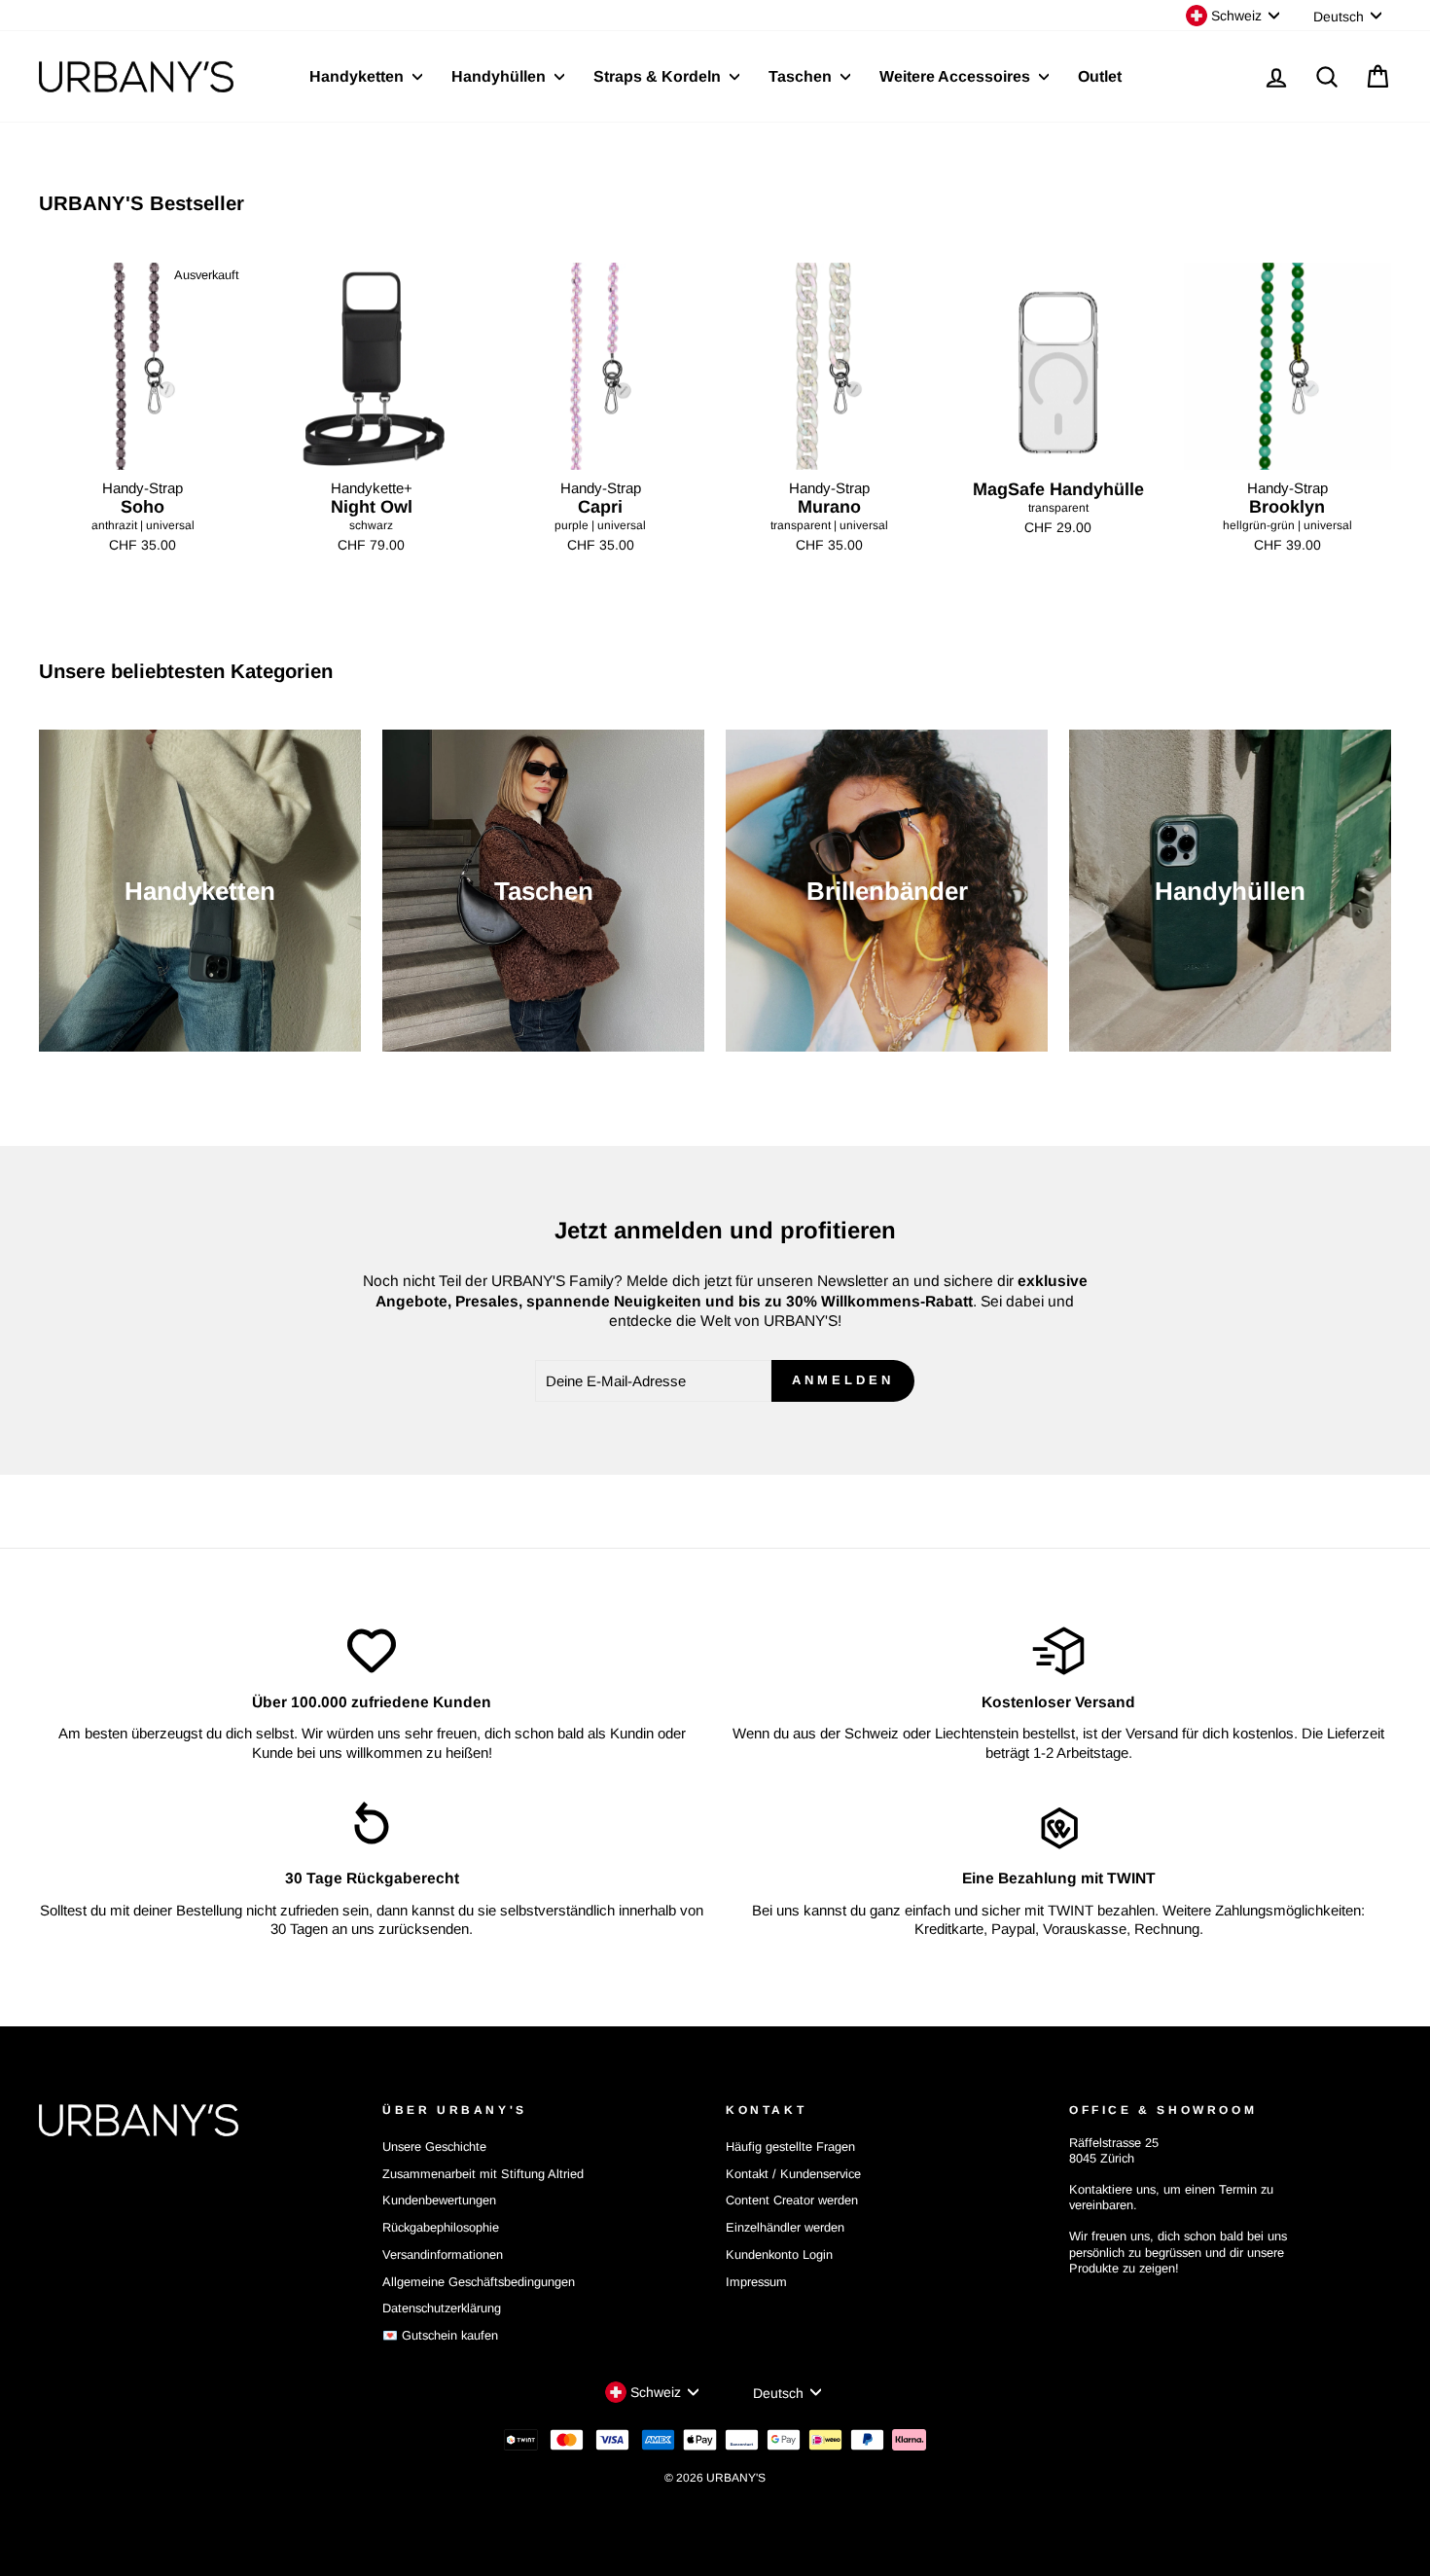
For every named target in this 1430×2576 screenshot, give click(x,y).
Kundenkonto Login (779, 2254)
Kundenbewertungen (439, 2200)
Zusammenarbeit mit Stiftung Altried (483, 2174)
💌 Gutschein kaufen (440, 2335)
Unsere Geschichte (434, 2147)
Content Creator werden (792, 2200)
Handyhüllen (500, 76)
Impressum (756, 2282)
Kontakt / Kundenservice (793, 2174)
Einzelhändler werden (785, 2227)
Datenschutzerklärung (442, 2308)
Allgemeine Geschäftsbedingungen (479, 2282)
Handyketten (358, 76)
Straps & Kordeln (659, 76)
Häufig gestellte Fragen (790, 2147)
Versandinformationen (443, 2254)
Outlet (1100, 76)
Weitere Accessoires (957, 76)
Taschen (802, 76)
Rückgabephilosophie (441, 2227)
